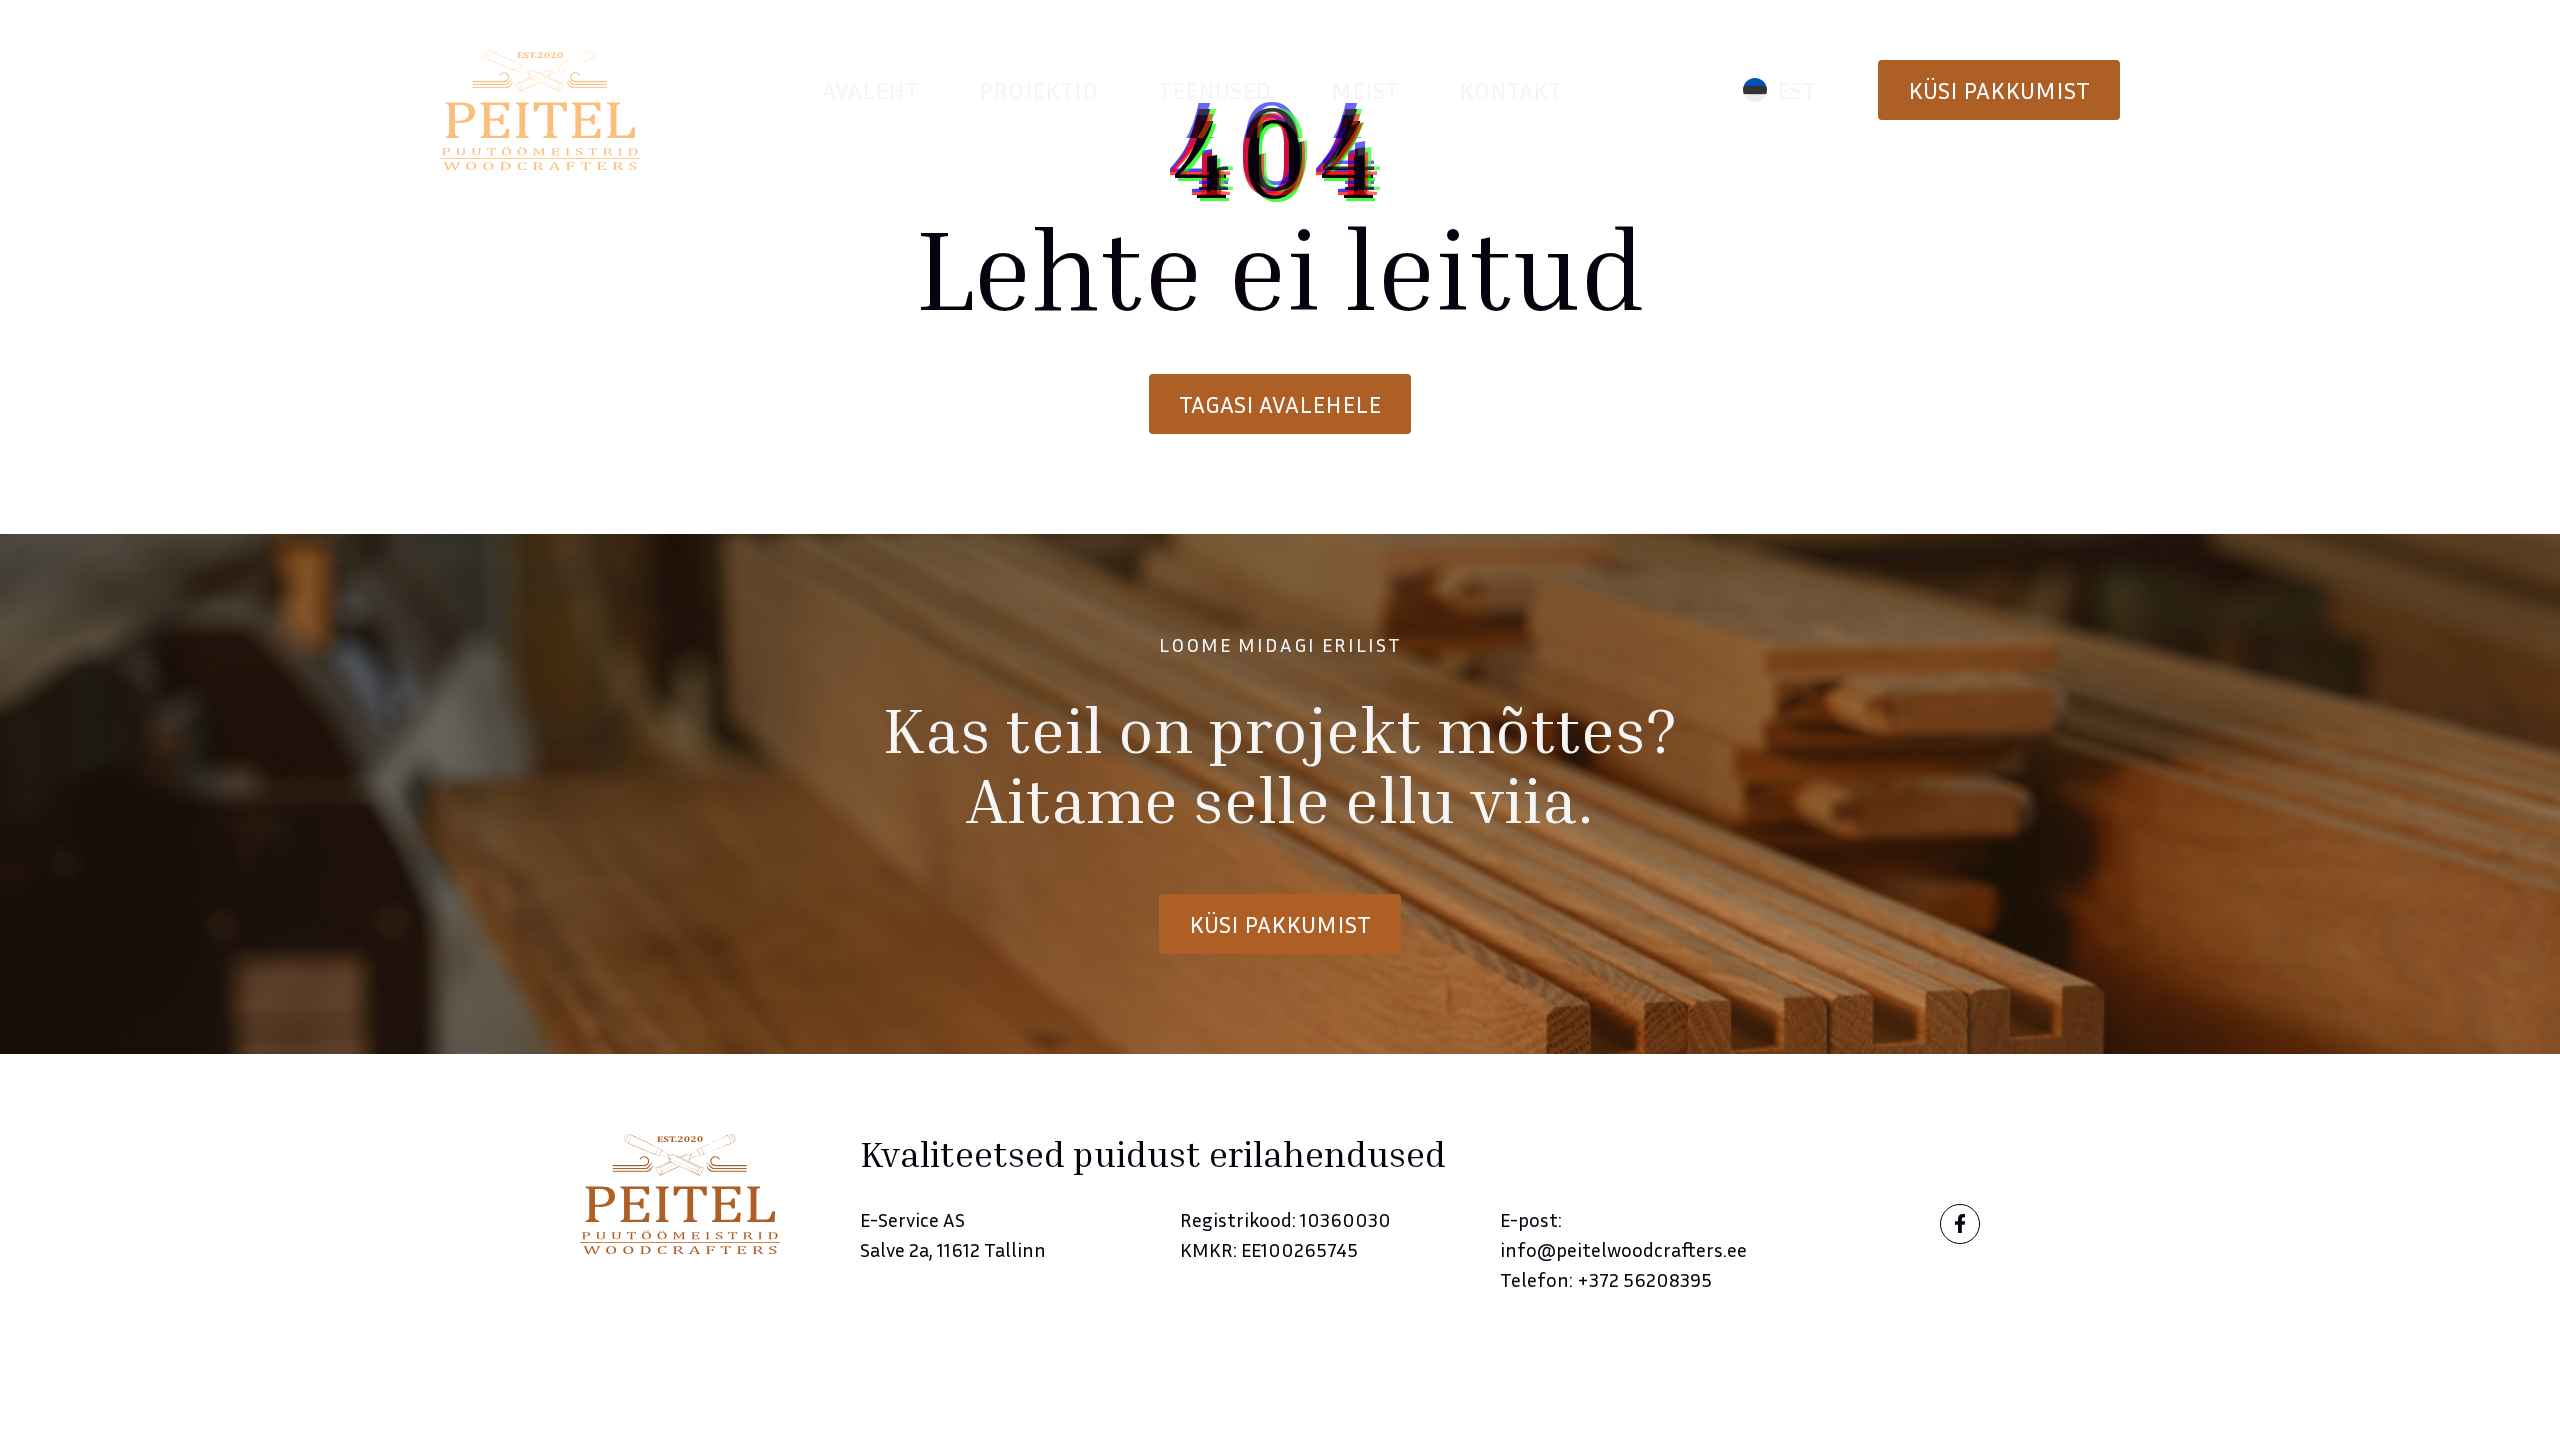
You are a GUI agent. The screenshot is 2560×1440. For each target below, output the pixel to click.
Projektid (1038, 90)
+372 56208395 (1644, 1279)
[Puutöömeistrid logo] (540, 110)
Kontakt (1510, 90)
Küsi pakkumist (1999, 90)
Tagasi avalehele (1280, 404)
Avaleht (870, 90)
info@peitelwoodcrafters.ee (1623, 1249)
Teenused (1214, 90)
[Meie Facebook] (1960, 1224)
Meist (1365, 90)
